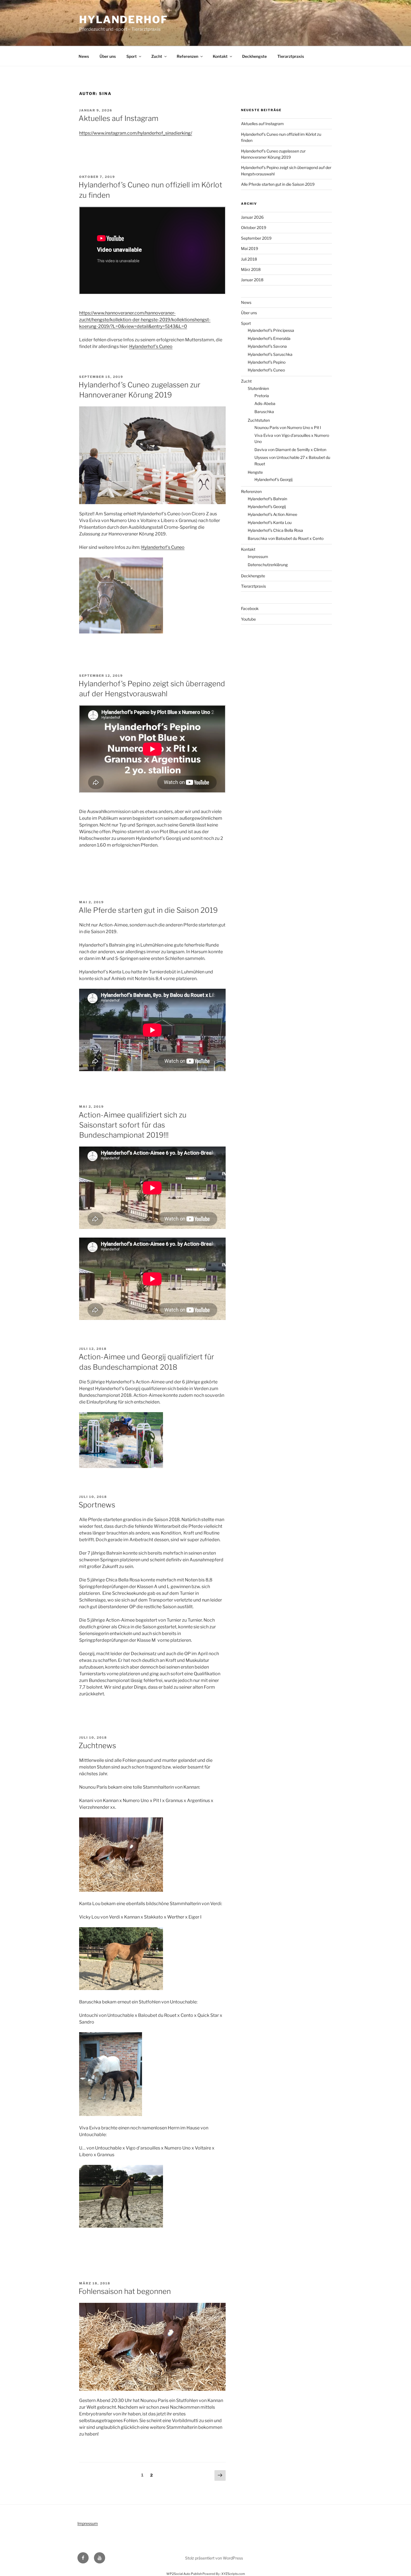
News (84, 56)
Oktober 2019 (254, 227)
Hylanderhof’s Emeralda (269, 338)
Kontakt (220, 56)
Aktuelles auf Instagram (118, 118)
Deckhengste (254, 56)
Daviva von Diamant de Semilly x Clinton (290, 450)
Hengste (255, 472)
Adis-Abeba (265, 403)
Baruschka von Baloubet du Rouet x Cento (286, 538)
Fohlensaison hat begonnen (125, 2291)
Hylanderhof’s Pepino (267, 362)
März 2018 (251, 269)
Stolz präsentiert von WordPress (214, 2558)
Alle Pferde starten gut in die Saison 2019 (148, 910)
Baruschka (264, 412)
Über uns (108, 56)
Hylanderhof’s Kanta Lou (270, 522)
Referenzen (187, 56)
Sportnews (97, 1505)
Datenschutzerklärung (268, 565)
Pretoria (262, 396)
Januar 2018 (252, 280)
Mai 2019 (250, 248)
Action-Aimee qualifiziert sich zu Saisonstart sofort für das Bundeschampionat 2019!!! (133, 1125)
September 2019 (256, 238)
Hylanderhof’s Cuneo (151, 346)
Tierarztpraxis (291, 56)
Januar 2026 (252, 217)
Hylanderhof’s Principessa (271, 330)
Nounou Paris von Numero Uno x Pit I (288, 427)
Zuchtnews (97, 1745)
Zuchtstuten (259, 420)
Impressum (258, 557)
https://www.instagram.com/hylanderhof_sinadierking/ (136, 133)
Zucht (157, 56)
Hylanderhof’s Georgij (273, 479)
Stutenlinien (258, 388)
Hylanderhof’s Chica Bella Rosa (275, 530)
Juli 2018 (249, 259)
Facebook (250, 608)
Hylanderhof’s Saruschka (270, 354)
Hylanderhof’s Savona (267, 346)
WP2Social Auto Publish (184, 2574)
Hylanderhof (124, 20)
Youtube (248, 619)
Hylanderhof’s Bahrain (267, 499)
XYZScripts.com (233, 2574)
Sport (132, 56)
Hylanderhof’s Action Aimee (272, 514)
